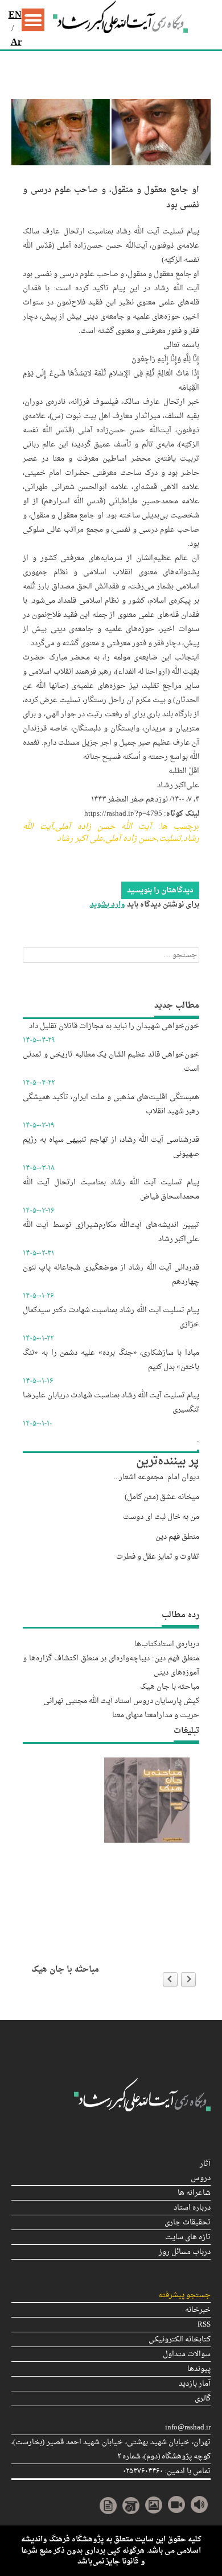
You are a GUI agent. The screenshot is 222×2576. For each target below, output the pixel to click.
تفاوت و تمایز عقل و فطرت (158, 1557)
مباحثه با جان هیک (170, 1687)
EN (15, 15)
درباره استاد (192, 2208)
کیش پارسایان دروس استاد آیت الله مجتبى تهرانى (121, 1701)
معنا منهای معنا (134, 1715)
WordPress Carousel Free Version (136, 1953)
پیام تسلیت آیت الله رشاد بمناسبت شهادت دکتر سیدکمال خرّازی (111, 1317)
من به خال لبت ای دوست (161, 1517)
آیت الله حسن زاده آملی (103, 827)
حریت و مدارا (178, 1715)
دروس (201, 2178)
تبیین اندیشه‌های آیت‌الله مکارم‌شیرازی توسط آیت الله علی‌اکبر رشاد (111, 1232)
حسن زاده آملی (131, 839)
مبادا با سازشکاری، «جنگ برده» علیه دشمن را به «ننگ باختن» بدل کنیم (111, 1360)
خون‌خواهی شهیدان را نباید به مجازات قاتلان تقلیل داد (114, 1026)
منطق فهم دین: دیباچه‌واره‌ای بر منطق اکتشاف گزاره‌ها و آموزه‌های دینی (111, 1665)
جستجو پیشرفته (184, 2295)
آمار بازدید (195, 2384)
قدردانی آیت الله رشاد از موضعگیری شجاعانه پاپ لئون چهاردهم (111, 1275)
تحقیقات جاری (188, 2222)
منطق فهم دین (177, 1537)
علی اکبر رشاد (80, 839)
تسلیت (170, 839)
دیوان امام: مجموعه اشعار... (157, 1477)
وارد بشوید (108, 905)
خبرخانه (198, 2310)
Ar (16, 43)
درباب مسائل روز (185, 2252)
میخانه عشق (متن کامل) (162, 1497)
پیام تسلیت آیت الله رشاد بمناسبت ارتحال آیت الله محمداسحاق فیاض (111, 1189)
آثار (205, 2164)
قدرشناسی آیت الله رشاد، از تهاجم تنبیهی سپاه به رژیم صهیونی (111, 1147)
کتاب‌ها (146, 1644)
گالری (203, 2398)
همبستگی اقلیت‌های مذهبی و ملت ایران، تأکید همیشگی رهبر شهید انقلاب (111, 1104)
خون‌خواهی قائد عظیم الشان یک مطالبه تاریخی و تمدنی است (111, 1062)
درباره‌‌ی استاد (178, 1644)
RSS (204, 2325)
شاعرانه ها (194, 2193)
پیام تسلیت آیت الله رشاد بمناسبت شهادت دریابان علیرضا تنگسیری (111, 1402)
